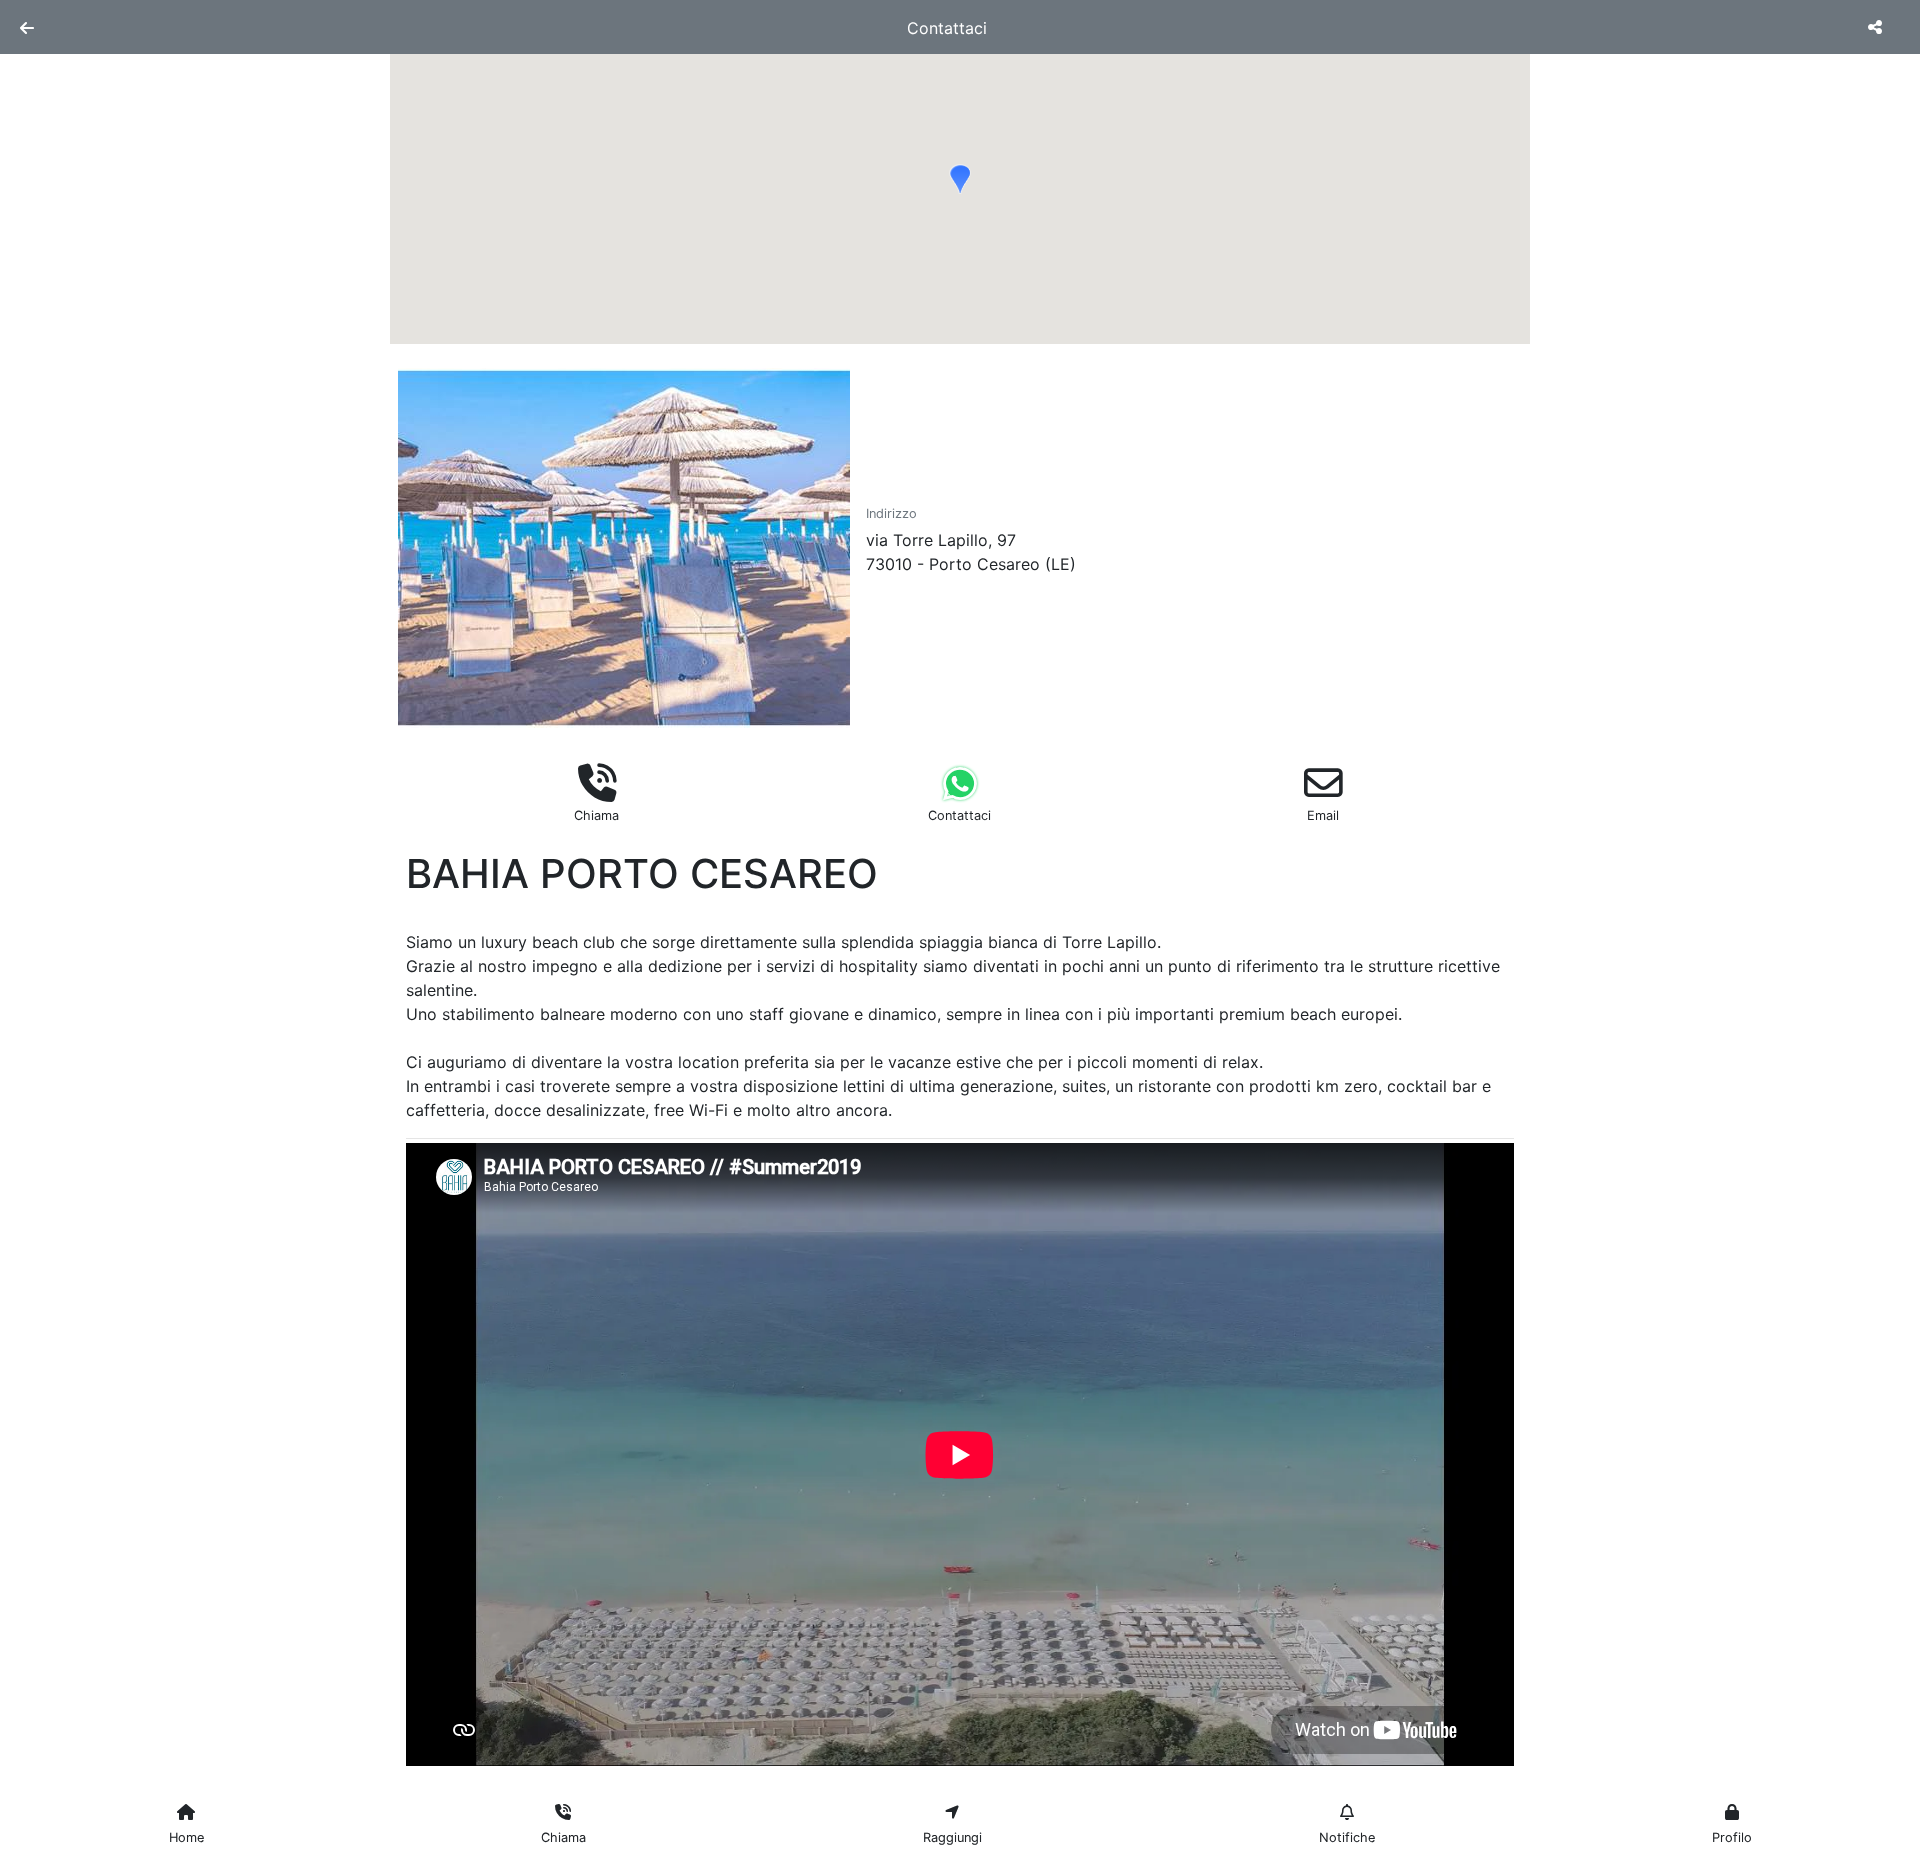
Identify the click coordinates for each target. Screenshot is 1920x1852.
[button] (960, 179)
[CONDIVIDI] (1877, 27)
